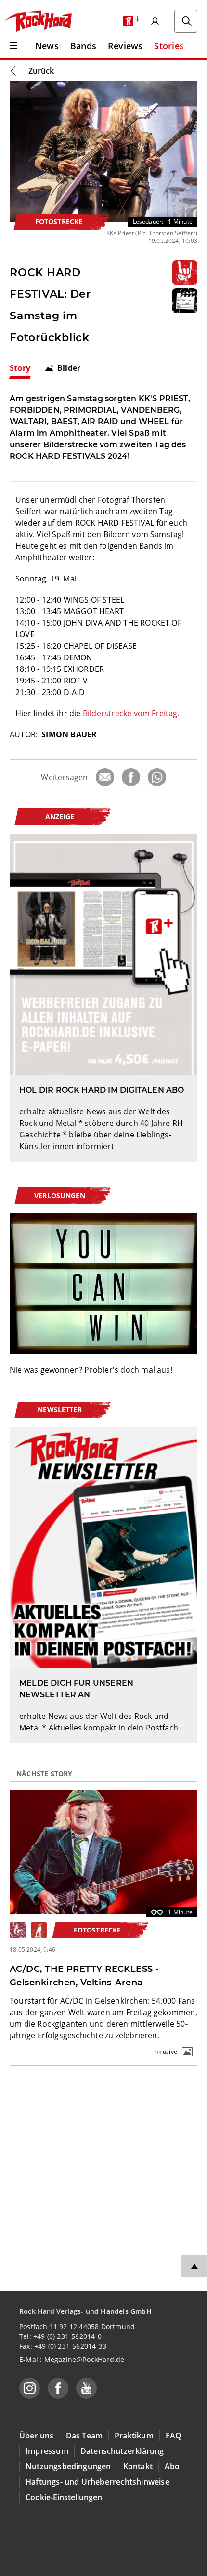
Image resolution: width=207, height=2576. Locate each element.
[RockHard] (38, 21)
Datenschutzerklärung (122, 2451)
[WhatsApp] (157, 777)
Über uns (37, 2436)
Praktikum (134, 2436)
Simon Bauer (69, 734)
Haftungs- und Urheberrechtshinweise (97, 2482)
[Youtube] (86, 2388)
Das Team (84, 2436)
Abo (172, 2466)
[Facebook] (131, 777)
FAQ (174, 2436)
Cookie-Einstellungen (64, 2497)
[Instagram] (30, 2388)
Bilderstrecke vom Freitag (130, 713)
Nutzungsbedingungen (68, 2466)
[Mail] (105, 777)
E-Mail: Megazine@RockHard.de (72, 2359)
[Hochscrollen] (194, 2266)
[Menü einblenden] (13, 46)
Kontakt (138, 2466)
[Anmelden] (155, 21)
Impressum (47, 2451)
